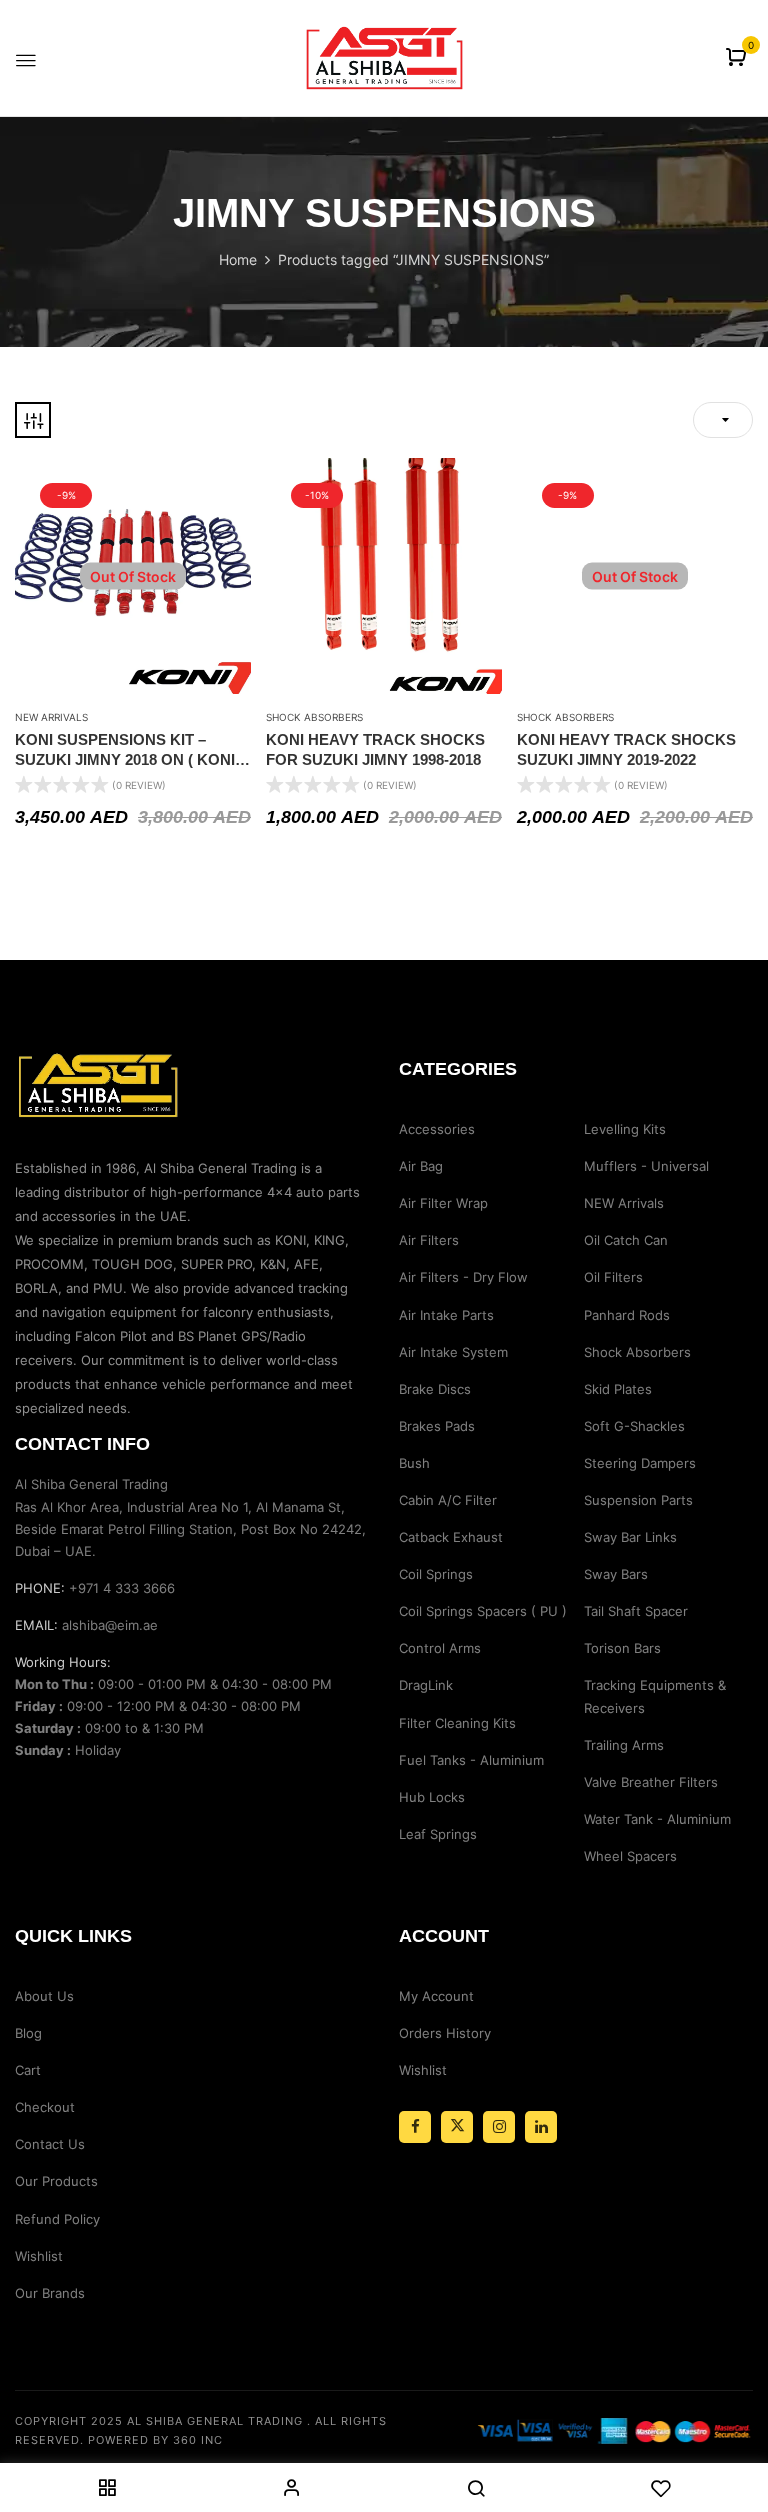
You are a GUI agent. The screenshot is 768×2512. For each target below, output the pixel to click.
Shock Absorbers (314, 717)
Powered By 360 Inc (155, 2440)
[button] (738, 58)
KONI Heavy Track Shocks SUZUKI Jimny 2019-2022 (626, 749)
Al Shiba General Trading (215, 2421)
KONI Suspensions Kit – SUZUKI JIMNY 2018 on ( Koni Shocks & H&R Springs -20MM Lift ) (125, 750)
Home (238, 259)
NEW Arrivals (51, 717)
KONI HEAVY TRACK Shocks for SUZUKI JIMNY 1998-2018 (375, 749)
